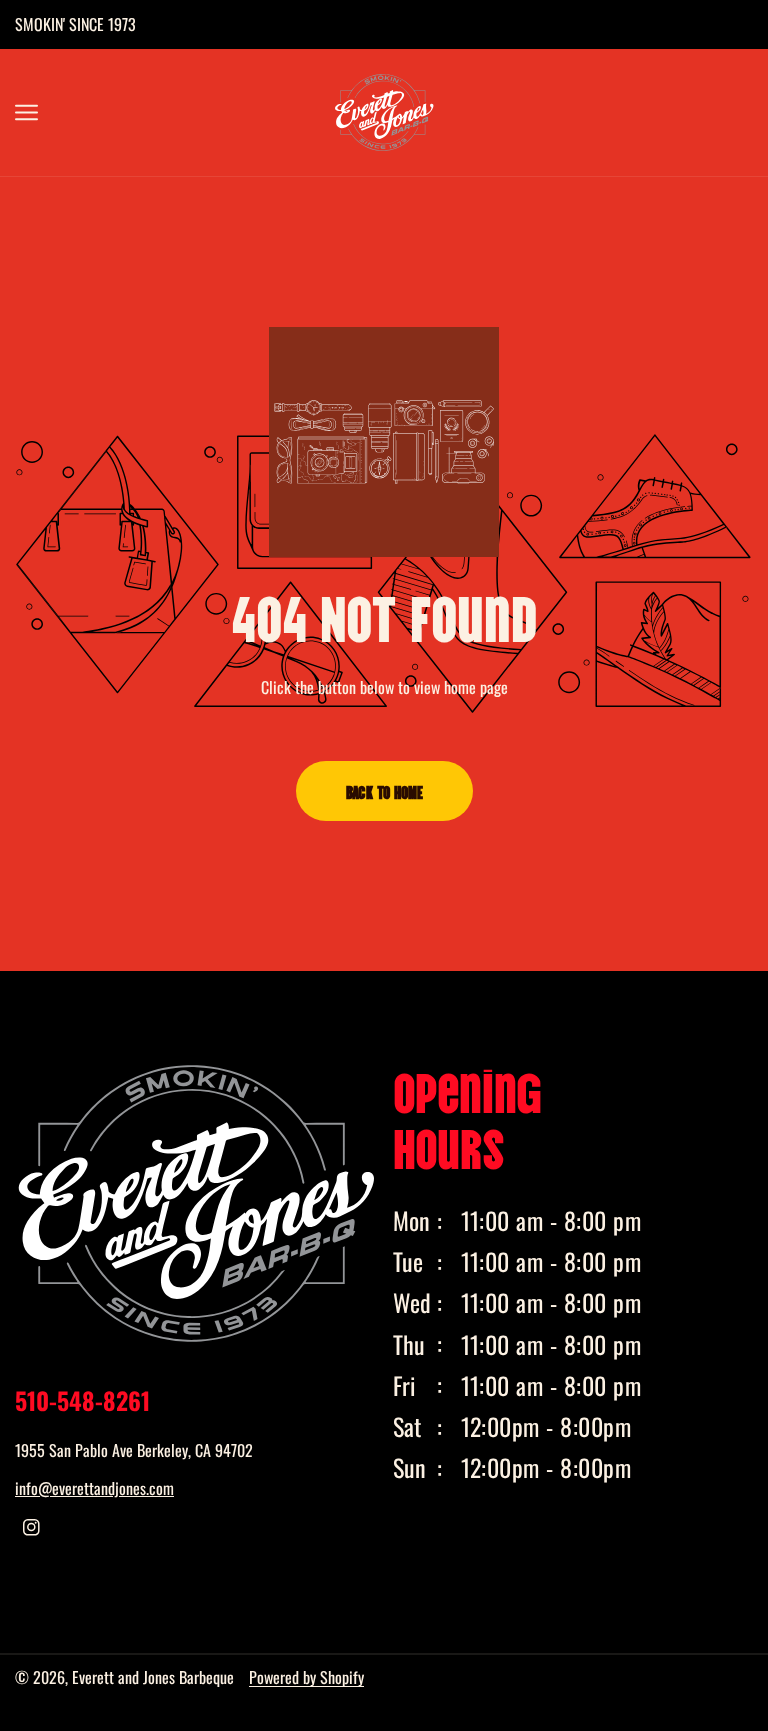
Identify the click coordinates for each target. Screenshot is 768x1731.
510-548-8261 (82, 1400)
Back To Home (384, 791)
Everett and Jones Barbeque (153, 1677)
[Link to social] (31, 1527)
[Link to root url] (384, 112)
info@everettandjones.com (94, 1488)
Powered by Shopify (306, 1677)
